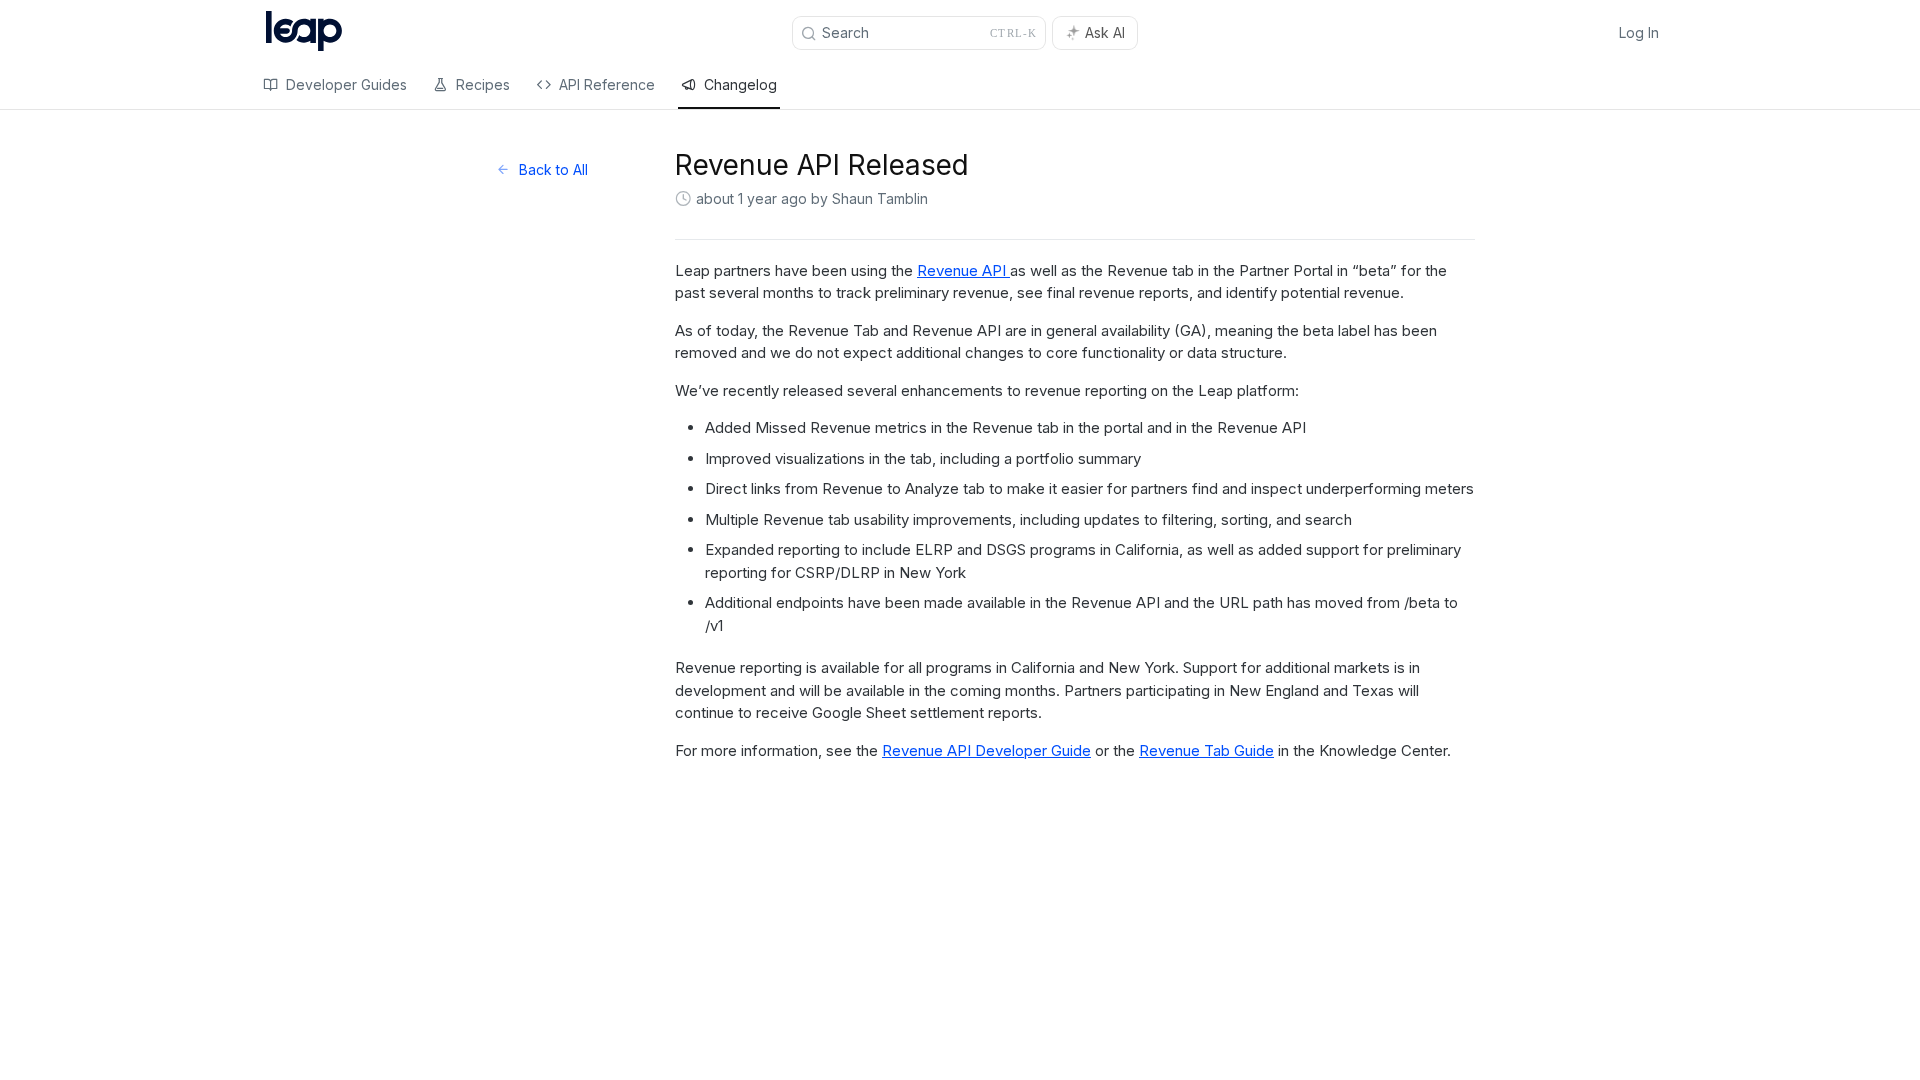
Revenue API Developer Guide (986, 750)
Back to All (553, 169)
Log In (1639, 32)
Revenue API (963, 270)
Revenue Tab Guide (1206, 750)
